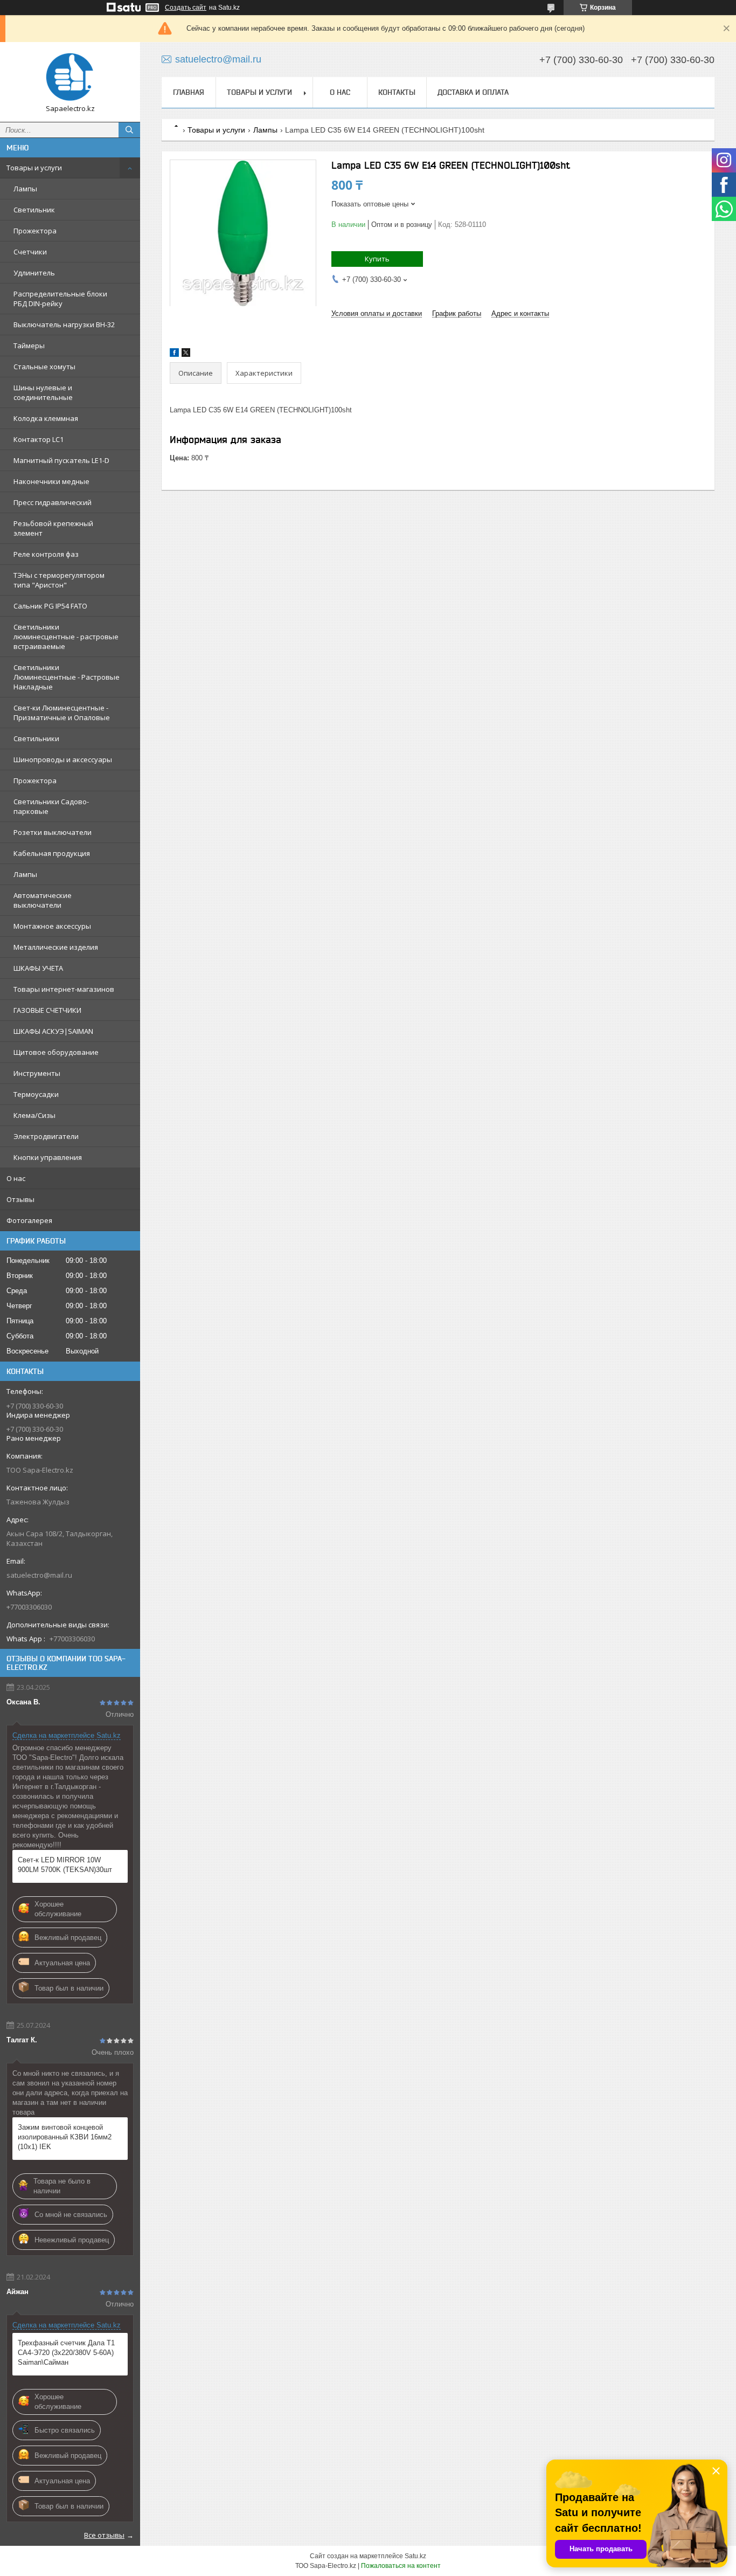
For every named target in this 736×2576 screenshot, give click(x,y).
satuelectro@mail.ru (39, 1575)
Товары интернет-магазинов (64, 989)
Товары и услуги (34, 168)
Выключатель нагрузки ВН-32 (64, 324)
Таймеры (29, 346)
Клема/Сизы (34, 1115)
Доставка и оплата (473, 92)
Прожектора (35, 231)
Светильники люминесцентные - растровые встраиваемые (66, 637)
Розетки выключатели (53, 832)
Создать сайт (186, 8)
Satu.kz (415, 2556)
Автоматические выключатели (43, 900)
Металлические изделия (56, 947)
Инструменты (37, 1073)
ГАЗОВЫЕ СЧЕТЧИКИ (47, 1010)
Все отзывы (104, 2535)
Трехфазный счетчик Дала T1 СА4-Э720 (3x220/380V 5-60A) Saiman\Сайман (66, 2353)
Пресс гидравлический (53, 502)
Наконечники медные (51, 481)
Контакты (397, 92)
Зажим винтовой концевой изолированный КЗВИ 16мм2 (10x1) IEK (65, 2137)
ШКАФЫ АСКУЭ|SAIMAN (53, 1031)
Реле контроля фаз (46, 554)
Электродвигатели (46, 1136)
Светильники (36, 738)
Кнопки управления (48, 1157)
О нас (16, 1178)
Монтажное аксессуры (52, 926)
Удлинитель (34, 273)
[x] (186, 354)
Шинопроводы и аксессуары (63, 759)
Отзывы (20, 1199)
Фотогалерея (29, 1220)
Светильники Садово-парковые (51, 806)
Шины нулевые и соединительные (43, 392)
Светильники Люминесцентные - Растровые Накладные (67, 677)
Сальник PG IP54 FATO (50, 606)
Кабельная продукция (52, 853)
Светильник (34, 210)
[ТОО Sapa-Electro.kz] (70, 77)
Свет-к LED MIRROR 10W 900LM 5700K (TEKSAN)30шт (65, 1865)
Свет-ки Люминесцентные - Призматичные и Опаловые (62, 713)
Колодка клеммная (46, 418)
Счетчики (30, 252)
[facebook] (174, 354)
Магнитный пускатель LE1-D (61, 460)
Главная (189, 92)
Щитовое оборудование (56, 1052)
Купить (377, 259)
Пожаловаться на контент (401, 2566)
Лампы (25, 189)
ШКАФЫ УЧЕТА (38, 968)
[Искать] (129, 130)
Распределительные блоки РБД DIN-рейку (60, 299)
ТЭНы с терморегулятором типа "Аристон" (59, 580)
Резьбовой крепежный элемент (53, 528)
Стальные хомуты (44, 367)
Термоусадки (36, 1094)
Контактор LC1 (39, 439)
